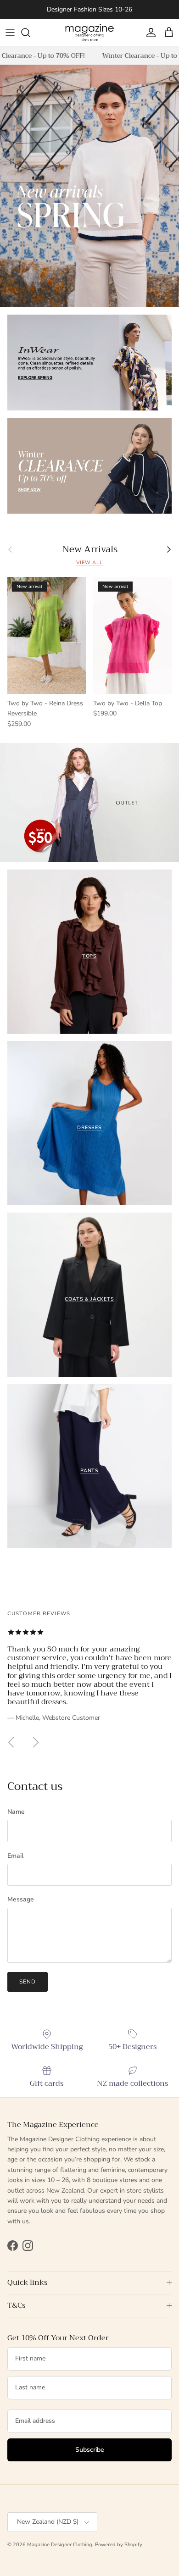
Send (28, 1982)
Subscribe (90, 2450)
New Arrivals (90, 549)
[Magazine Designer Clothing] (89, 33)
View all (89, 562)
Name (16, 1812)
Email (15, 1856)
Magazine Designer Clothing (60, 2545)
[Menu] (10, 33)
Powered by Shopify (119, 2545)
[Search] (30, 33)
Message (21, 1899)
